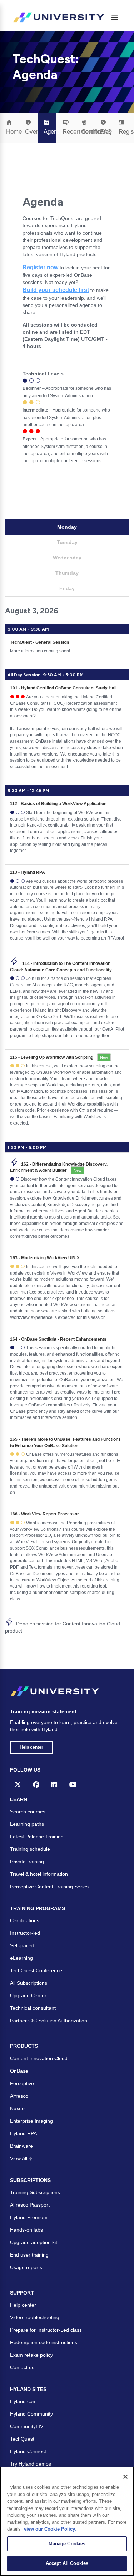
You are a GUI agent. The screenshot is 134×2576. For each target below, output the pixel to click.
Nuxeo (17, 2108)
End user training (29, 2255)
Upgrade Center (28, 1995)
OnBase (19, 2071)
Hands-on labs (26, 2230)
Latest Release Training (37, 1837)
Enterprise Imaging (31, 2121)
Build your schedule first (56, 290)
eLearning (21, 1958)
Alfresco (19, 2096)
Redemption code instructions (44, 2342)
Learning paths (27, 1824)
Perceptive (22, 2083)
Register (125, 132)
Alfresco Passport (30, 2205)
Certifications (25, 1920)
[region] (67, 2521)
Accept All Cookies (67, 2563)
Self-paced (22, 1945)
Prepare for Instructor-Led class (46, 2330)
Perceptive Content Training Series (49, 1887)
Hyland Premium (29, 2217)
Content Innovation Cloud (39, 2058)
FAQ (106, 132)
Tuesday (67, 542)
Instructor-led (25, 1933)
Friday (67, 588)
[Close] (125, 2477)
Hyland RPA (23, 2133)
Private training (27, 1862)
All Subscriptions (29, 1983)
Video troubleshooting (35, 2317)
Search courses (28, 1812)
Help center (31, 1747)
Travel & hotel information (39, 1874)
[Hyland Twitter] (18, 1784)
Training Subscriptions (35, 2192)
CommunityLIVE (28, 2426)
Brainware (21, 2146)
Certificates (88, 132)
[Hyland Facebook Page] (36, 1784)
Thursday (67, 573)
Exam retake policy (31, 2355)
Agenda (50, 132)
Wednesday (67, 558)
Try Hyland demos (31, 2464)
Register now (40, 267)
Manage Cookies (67, 2544)
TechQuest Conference (36, 1970)
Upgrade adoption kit (34, 2242)
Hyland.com (23, 2401)
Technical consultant (33, 2008)
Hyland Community (31, 2414)
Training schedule (30, 1849)
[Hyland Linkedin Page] (54, 1784)
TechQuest (22, 2439)
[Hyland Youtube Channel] (73, 1784)
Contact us (22, 2367)
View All (19, 2158)
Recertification (69, 132)
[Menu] (115, 18)
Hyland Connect (28, 2451)
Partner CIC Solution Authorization (49, 2021)
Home (13, 132)
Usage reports (26, 2267)
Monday (67, 527)
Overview (31, 132)
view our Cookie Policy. (50, 2529)
